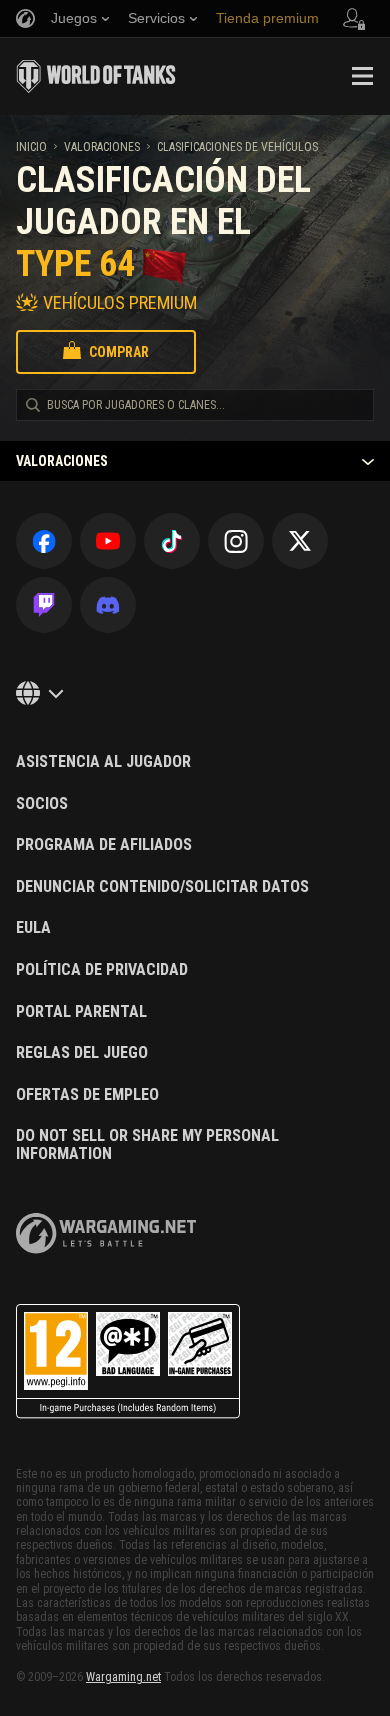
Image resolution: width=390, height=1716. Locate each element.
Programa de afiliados (104, 845)
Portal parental (81, 1012)
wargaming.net (106, 1233)
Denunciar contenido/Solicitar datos (162, 887)
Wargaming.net (123, 1677)
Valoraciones (102, 147)
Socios (42, 804)
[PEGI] (128, 1361)
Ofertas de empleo (87, 1095)
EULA (33, 928)
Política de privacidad (102, 970)
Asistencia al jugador (103, 762)
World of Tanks (96, 76)
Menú (362, 76)
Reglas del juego (82, 1053)
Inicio (31, 147)
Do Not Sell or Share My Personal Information (147, 1144)
